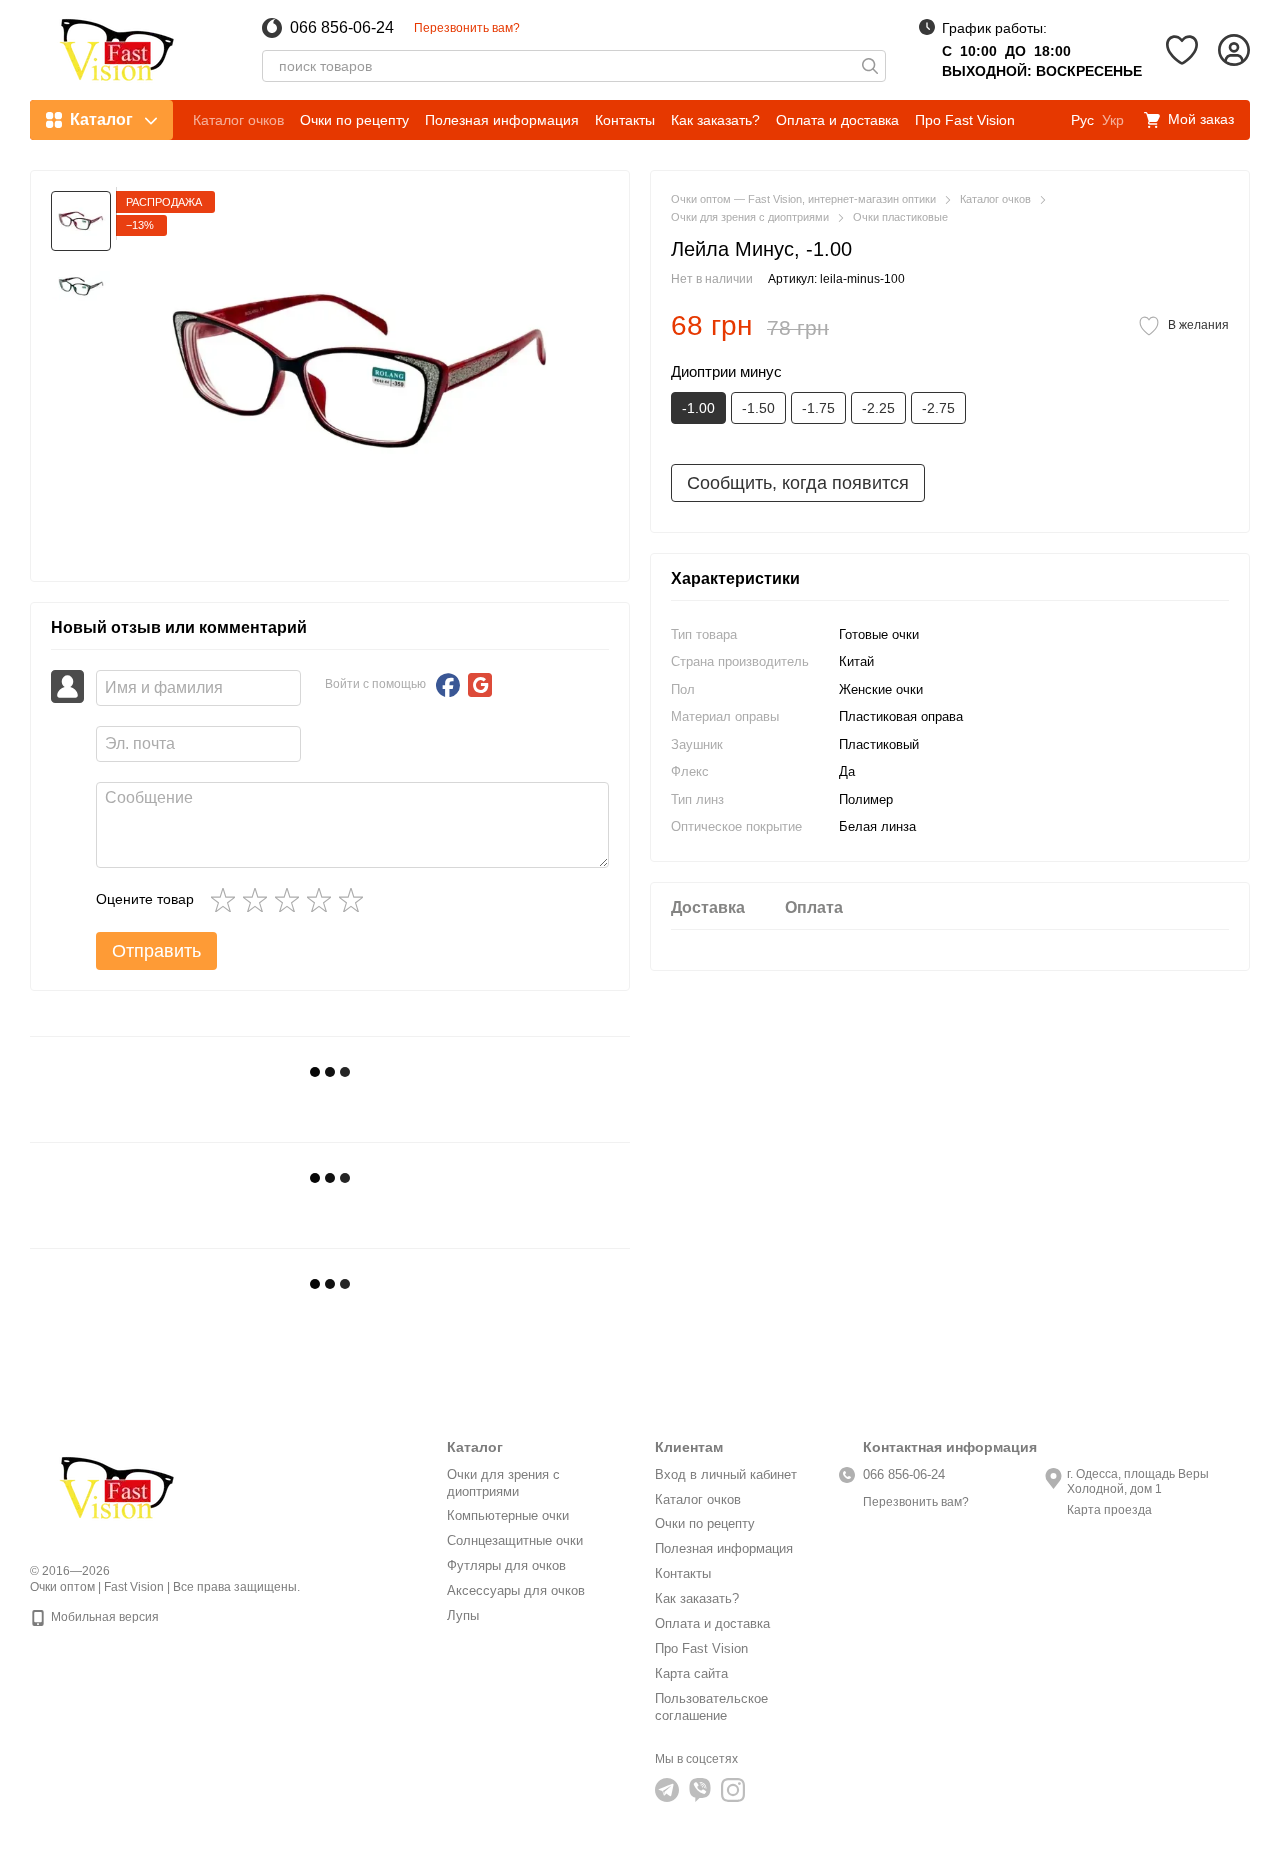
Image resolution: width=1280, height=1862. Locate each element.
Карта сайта (691, 1673)
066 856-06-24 (342, 28)
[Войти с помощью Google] (480, 685)
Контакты (625, 120)
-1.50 (758, 408)
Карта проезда (1109, 1510)
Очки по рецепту (354, 120)
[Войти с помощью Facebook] (448, 685)
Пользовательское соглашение (711, 1707)
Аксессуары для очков (516, 1590)
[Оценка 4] (323, 900)
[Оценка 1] (227, 900)
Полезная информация (502, 120)
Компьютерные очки (508, 1515)
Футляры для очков (506, 1565)
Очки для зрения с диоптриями (503, 1483)
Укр (1113, 120)
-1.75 (818, 408)
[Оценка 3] (291, 900)
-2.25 (878, 408)
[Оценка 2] (259, 900)
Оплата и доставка (837, 120)
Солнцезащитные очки (515, 1540)
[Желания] (1182, 50)
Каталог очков (238, 120)
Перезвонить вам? (467, 28)
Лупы (463, 1615)
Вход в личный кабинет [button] (726, 1474)
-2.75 (938, 408)
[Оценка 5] (355, 900)
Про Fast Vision (965, 120)
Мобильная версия (103, 1617)
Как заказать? (715, 120)
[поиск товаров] (870, 66)
